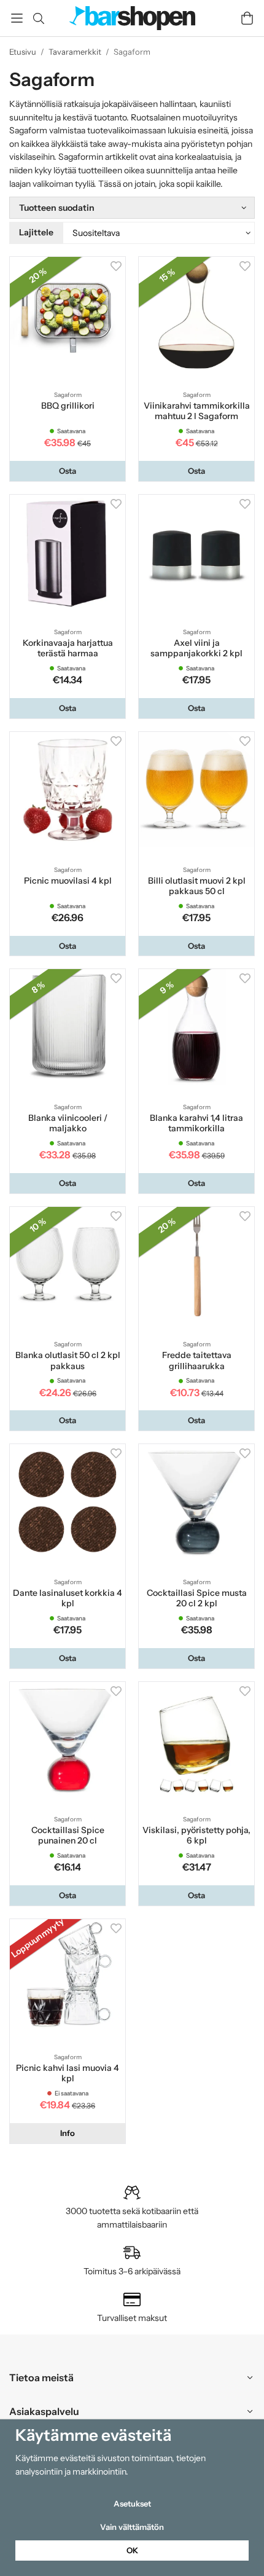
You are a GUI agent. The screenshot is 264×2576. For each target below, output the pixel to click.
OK (132, 2550)
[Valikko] (17, 18)
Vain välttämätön (132, 2527)
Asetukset (132, 2503)
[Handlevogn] (247, 18)
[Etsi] (38, 18)
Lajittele (36, 232)
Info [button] (68, 2133)
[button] (68, 471)
